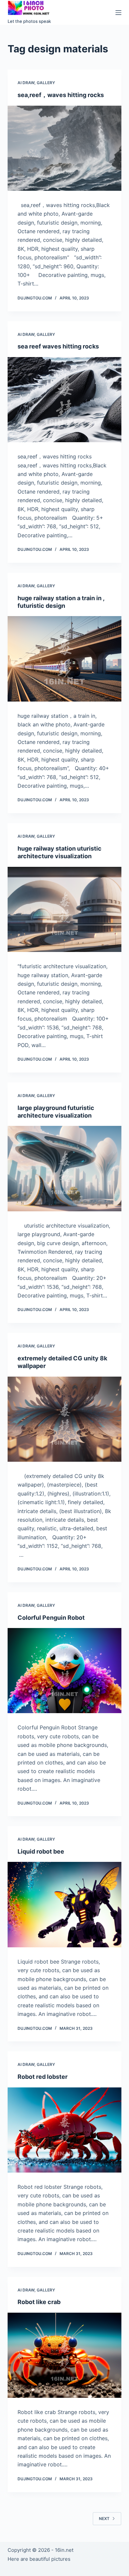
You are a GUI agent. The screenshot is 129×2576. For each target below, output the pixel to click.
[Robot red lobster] (64, 2130)
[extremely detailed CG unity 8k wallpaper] (64, 1419)
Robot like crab (39, 2302)
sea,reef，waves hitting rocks (61, 95)
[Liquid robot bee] (64, 1904)
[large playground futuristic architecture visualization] (64, 1168)
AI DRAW (26, 83)
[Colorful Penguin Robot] (64, 1671)
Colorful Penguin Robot (51, 1618)
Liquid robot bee (41, 1851)
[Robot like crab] (64, 2355)
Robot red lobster (43, 2077)
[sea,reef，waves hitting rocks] (64, 148)
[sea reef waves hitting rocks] (64, 400)
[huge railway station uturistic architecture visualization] (64, 909)
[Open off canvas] (118, 13)
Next (104, 2519)
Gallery (46, 83)
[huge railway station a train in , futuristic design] (64, 659)
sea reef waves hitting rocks (58, 346)
